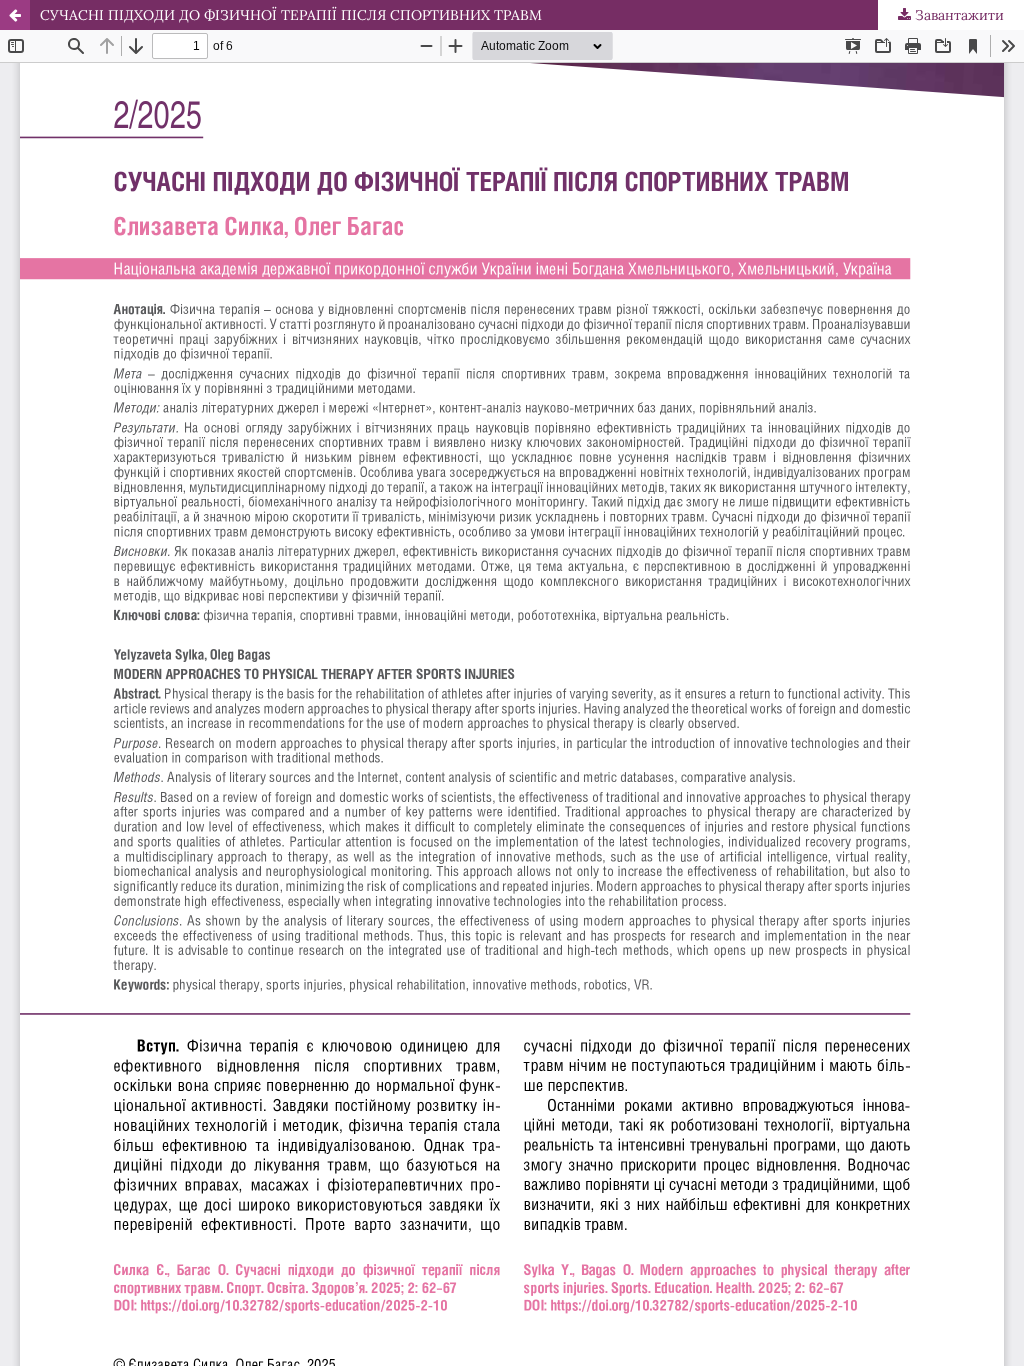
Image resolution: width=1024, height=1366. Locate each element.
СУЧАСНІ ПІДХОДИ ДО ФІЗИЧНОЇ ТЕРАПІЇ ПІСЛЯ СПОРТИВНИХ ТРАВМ (291, 15)
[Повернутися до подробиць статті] (15, 15)
